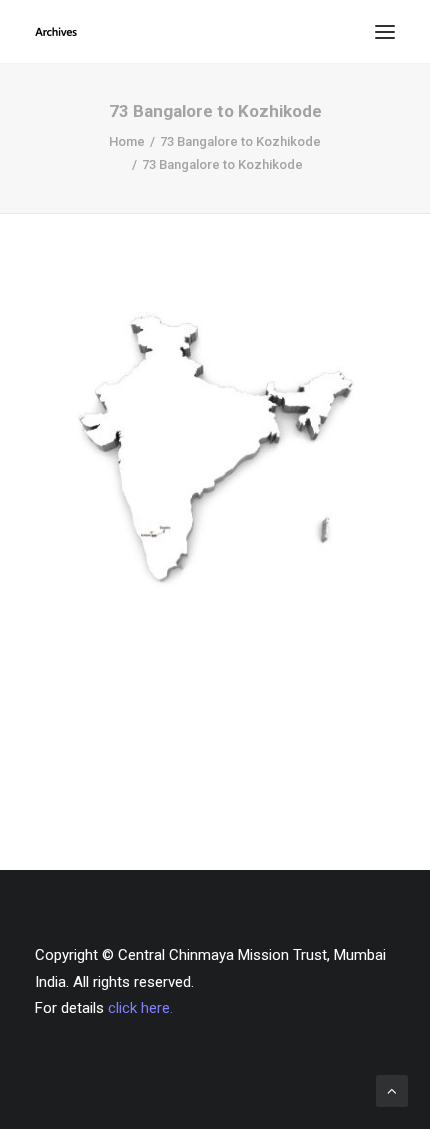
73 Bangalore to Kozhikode (240, 141)
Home (127, 141)
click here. (140, 1008)
